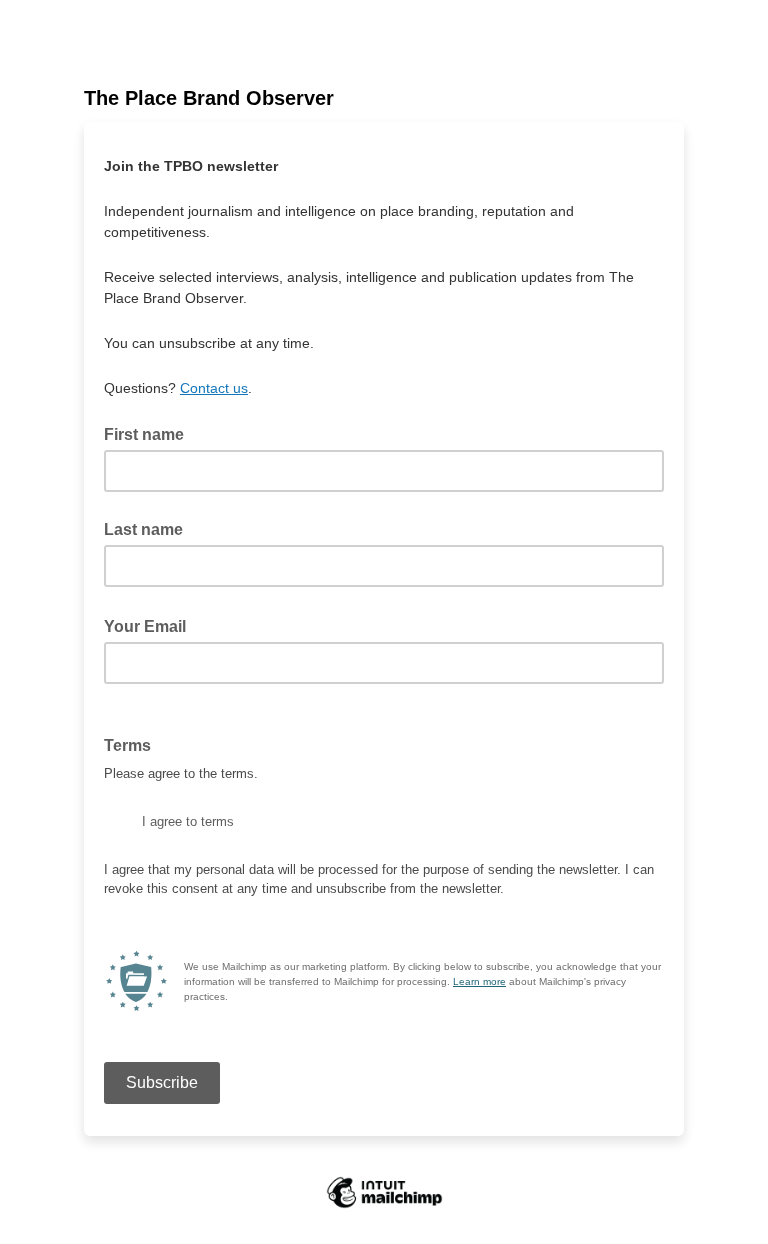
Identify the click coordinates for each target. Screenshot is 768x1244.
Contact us (214, 388)
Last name (143, 529)
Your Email (151, 625)
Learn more (479, 981)
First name (144, 434)
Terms (133, 744)
